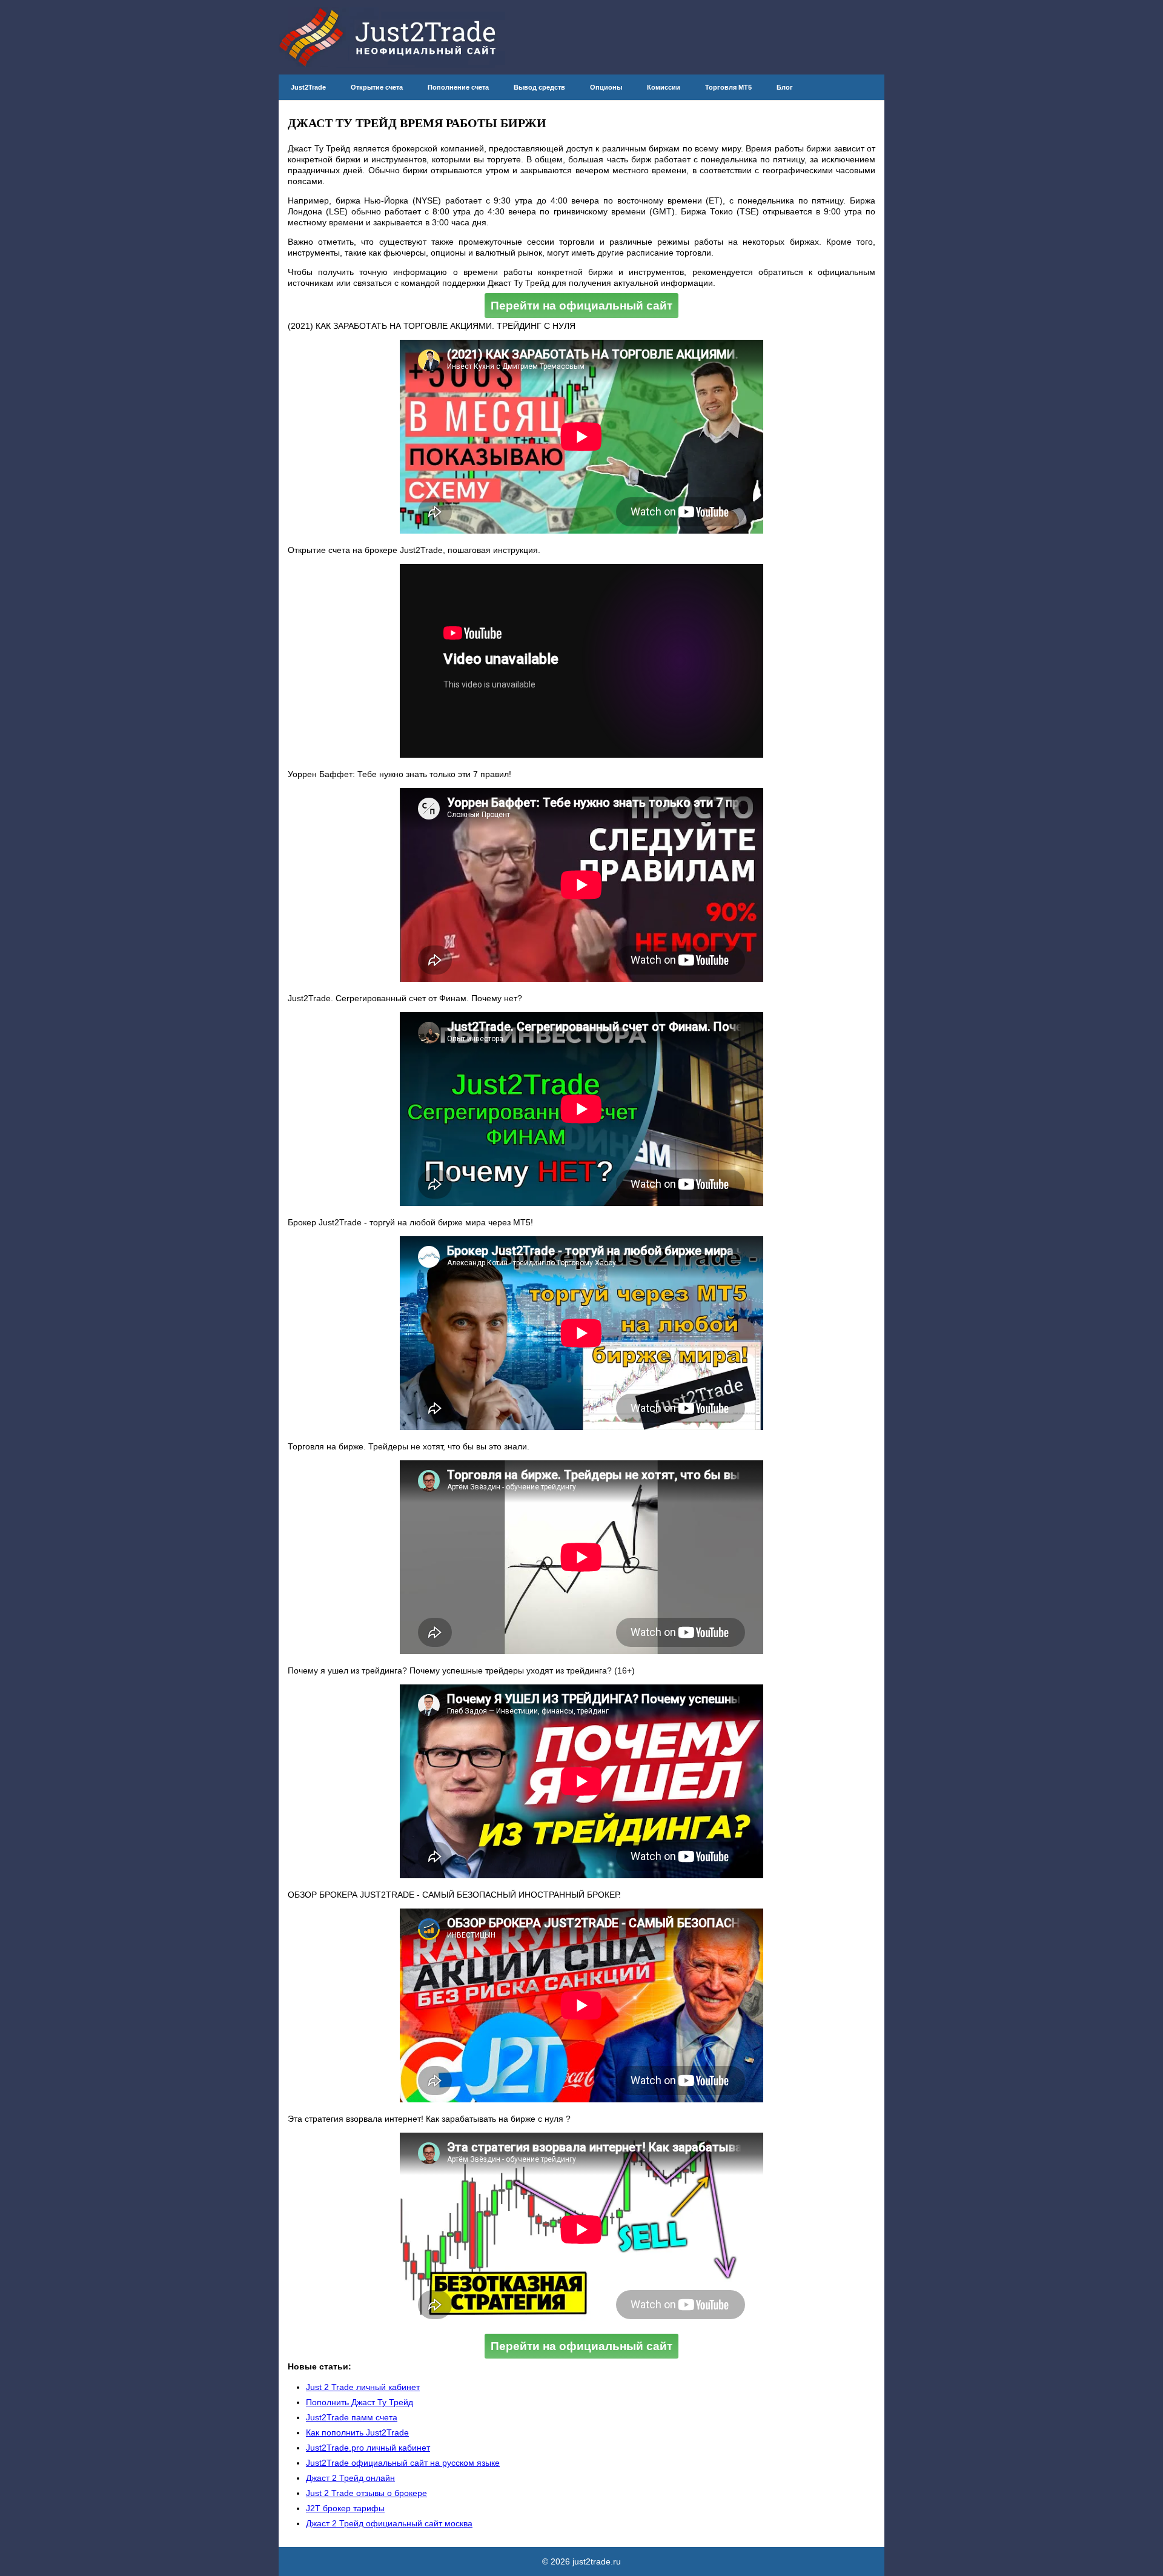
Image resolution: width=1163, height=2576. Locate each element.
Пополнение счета (458, 87)
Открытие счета (377, 87)
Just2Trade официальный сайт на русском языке (403, 2463)
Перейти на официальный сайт (581, 306)
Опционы (606, 87)
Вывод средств (539, 87)
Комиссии (664, 87)
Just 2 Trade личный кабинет (363, 2387)
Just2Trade (308, 87)
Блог (785, 87)
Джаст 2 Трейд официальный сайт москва (389, 2523)
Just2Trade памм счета (352, 2417)
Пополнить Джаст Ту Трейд (360, 2402)
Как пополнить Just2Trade (357, 2432)
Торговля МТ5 (728, 87)
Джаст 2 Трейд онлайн (350, 2478)
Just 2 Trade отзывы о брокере (366, 2493)
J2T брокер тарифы (345, 2508)
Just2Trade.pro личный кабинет (368, 2448)
